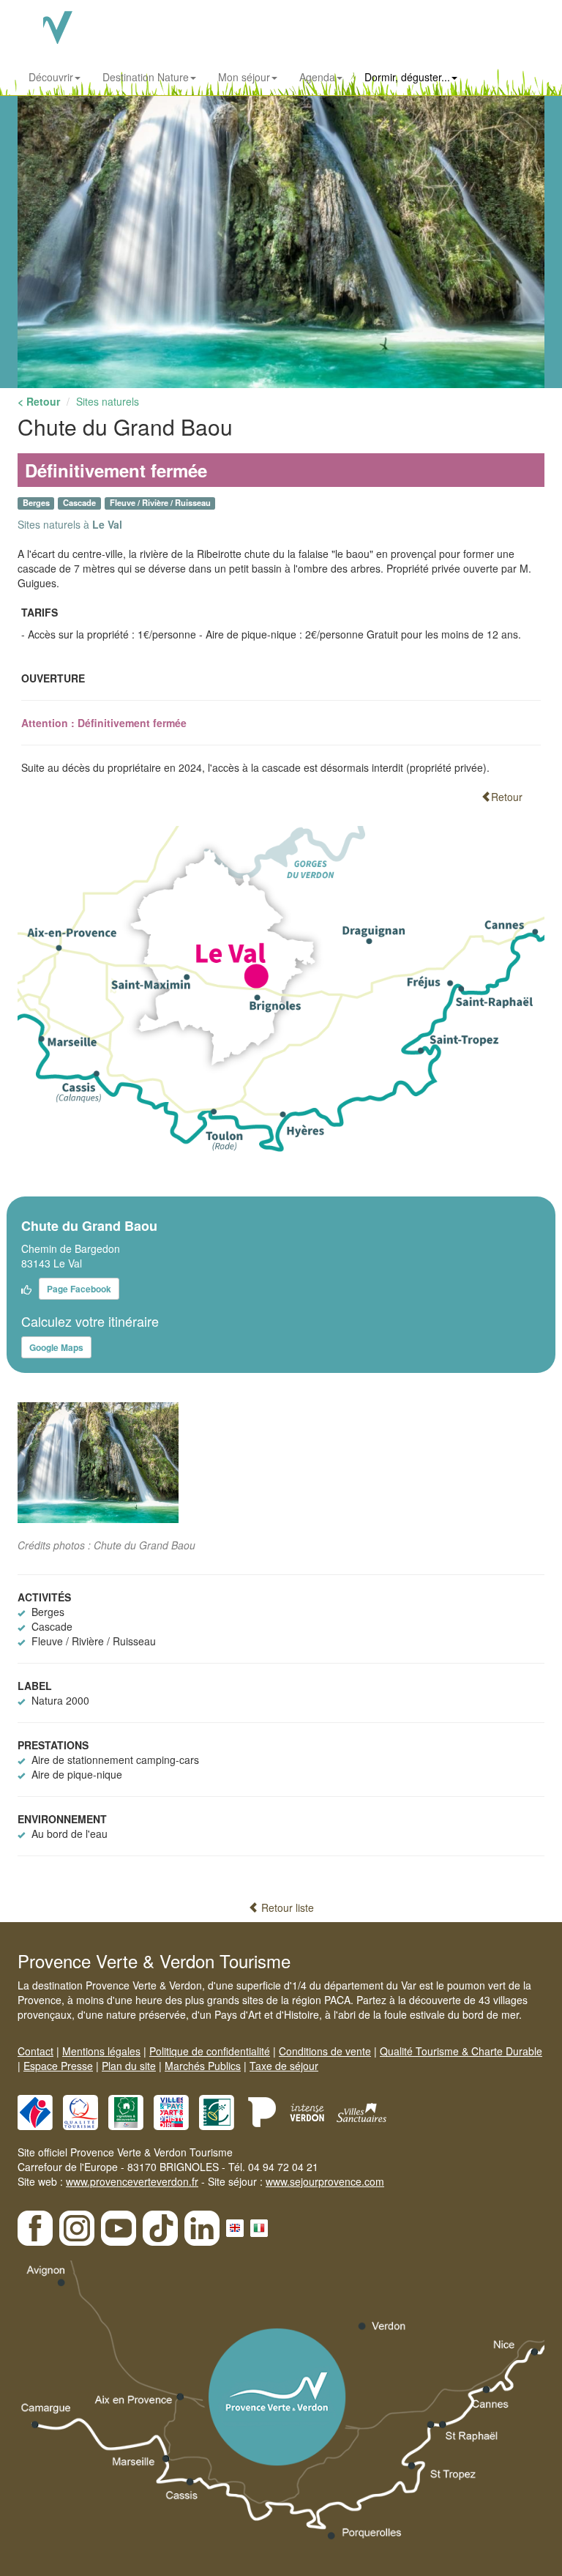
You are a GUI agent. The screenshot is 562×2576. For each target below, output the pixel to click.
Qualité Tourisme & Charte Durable (461, 2051)
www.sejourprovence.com (325, 2181)
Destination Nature (146, 77)
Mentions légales (101, 2051)
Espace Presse (58, 2066)
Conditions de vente (325, 2051)
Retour (507, 797)
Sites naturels (108, 401)
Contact (35, 2051)
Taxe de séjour (284, 2066)
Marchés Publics (203, 2066)
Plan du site (129, 2066)
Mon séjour (244, 77)
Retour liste (286, 1907)
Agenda (317, 77)
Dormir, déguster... (407, 77)
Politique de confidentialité (210, 2051)
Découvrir (51, 77)
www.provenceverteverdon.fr (132, 2181)
